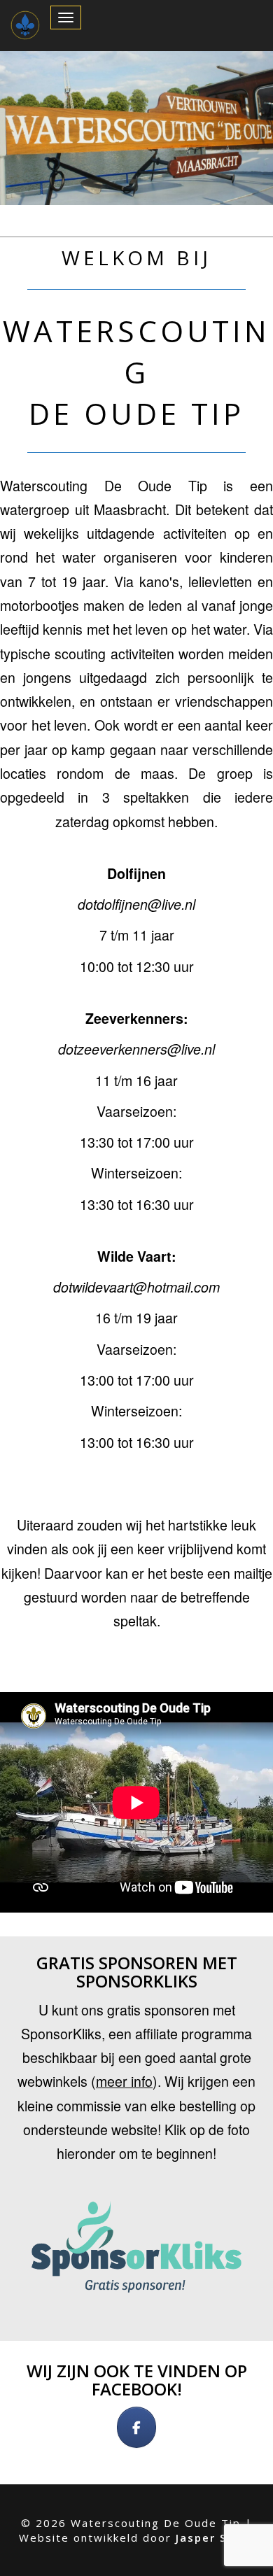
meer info (124, 2081)
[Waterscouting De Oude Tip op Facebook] (136, 2427)
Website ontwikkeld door (137, 2538)
